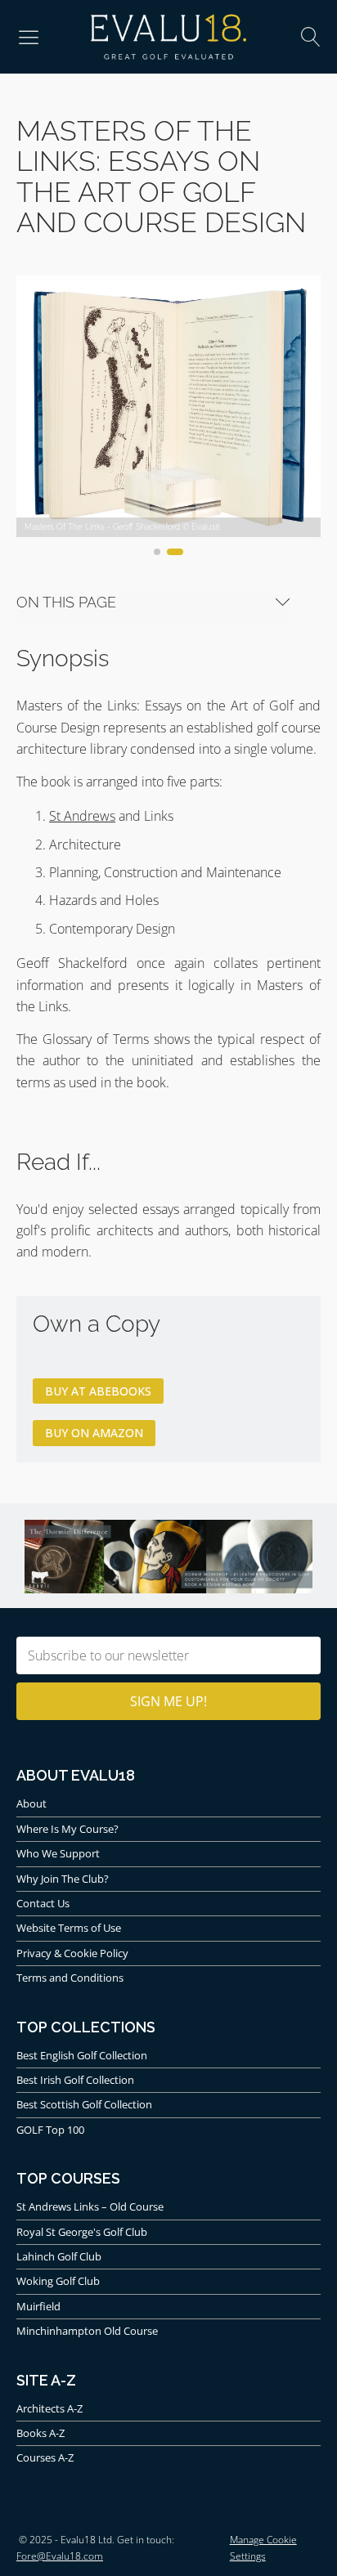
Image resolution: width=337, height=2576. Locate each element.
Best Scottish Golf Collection (84, 2104)
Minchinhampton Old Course (87, 2331)
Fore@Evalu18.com (60, 2556)
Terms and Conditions (70, 1978)
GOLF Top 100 (50, 2130)
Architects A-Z (49, 2408)
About (31, 1803)
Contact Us (43, 1903)
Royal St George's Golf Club (82, 2232)
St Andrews (82, 816)
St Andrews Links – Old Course (90, 2206)
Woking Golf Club (58, 2281)
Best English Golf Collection (82, 2055)
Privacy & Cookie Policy (72, 1953)
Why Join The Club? (63, 1879)
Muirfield (38, 2306)
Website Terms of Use (69, 1928)
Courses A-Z (45, 2457)
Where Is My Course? (67, 1829)
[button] (29, 37)
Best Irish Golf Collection (75, 2080)
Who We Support (58, 1853)
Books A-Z (40, 2433)
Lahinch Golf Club (59, 2256)
